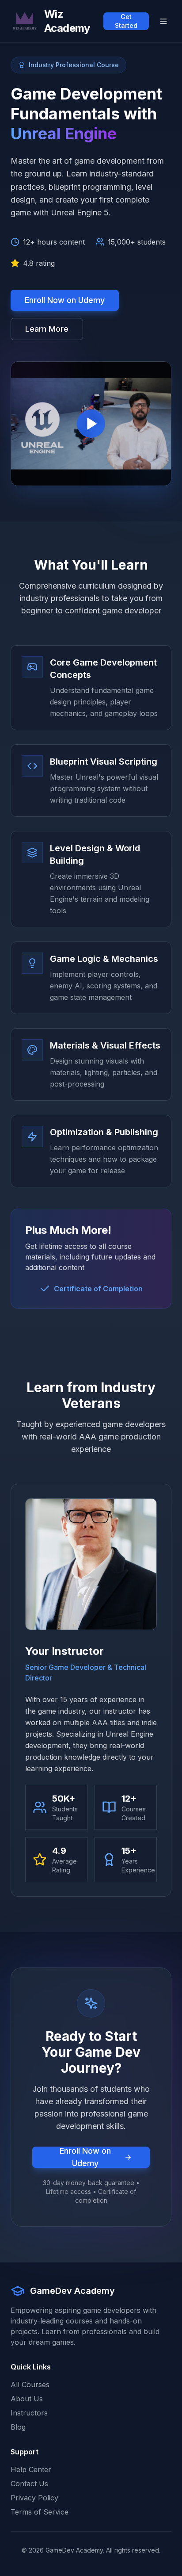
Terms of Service (40, 2512)
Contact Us (29, 2484)
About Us (27, 2399)
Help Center (31, 2469)
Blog (18, 2427)
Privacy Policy (34, 2498)
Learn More (47, 329)
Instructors (29, 2413)
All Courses (30, 2385)
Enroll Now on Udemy (65, 300)
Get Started (126, 21)
